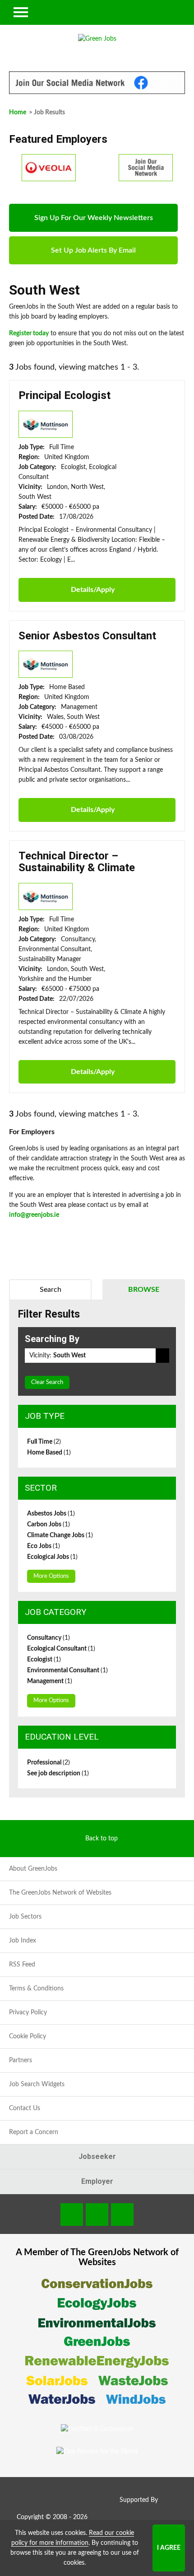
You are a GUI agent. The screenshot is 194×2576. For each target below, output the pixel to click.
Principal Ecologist (65, 395)
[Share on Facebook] (72, 2215)
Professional (48, 1763)
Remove (162, 1356)
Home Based (49, 1453)
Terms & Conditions (36, 1989)
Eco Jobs (44, 1546)
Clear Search (47, 1382)
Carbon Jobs (48, 1525)
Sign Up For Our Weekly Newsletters (94, 218)
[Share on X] (122, 2215)
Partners (21, 2060)
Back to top (102, 1839)
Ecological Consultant (61, 1649)
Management (50, 1681)
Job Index (23, 1941)
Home (18, 113)
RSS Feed (22, 1965)
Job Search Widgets (37, 2084)
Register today (29, 333)
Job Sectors (25, 1917)
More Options (51, 1576)
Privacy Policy (28, 2013)
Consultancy (48, 1638)
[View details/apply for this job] (46, 424)
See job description (58, 1774)
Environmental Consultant (67, 1670)
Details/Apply (93, 590)
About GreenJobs (33, 1869)
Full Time (44, 1442)
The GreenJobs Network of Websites (60, 1893)
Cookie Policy (28, 2036)
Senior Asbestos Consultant (87, 636)
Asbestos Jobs (51, 1514)
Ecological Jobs (52, 1557)
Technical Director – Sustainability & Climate (77, 862)
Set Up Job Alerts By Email (93, 250)
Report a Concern (34, 2132)
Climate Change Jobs (60, 1535)
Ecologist (44, 1660)
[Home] (97, 39)
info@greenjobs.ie (34, 1215)
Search (51, 1290)
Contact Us (25, 2108)
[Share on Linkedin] (97, 2215)
